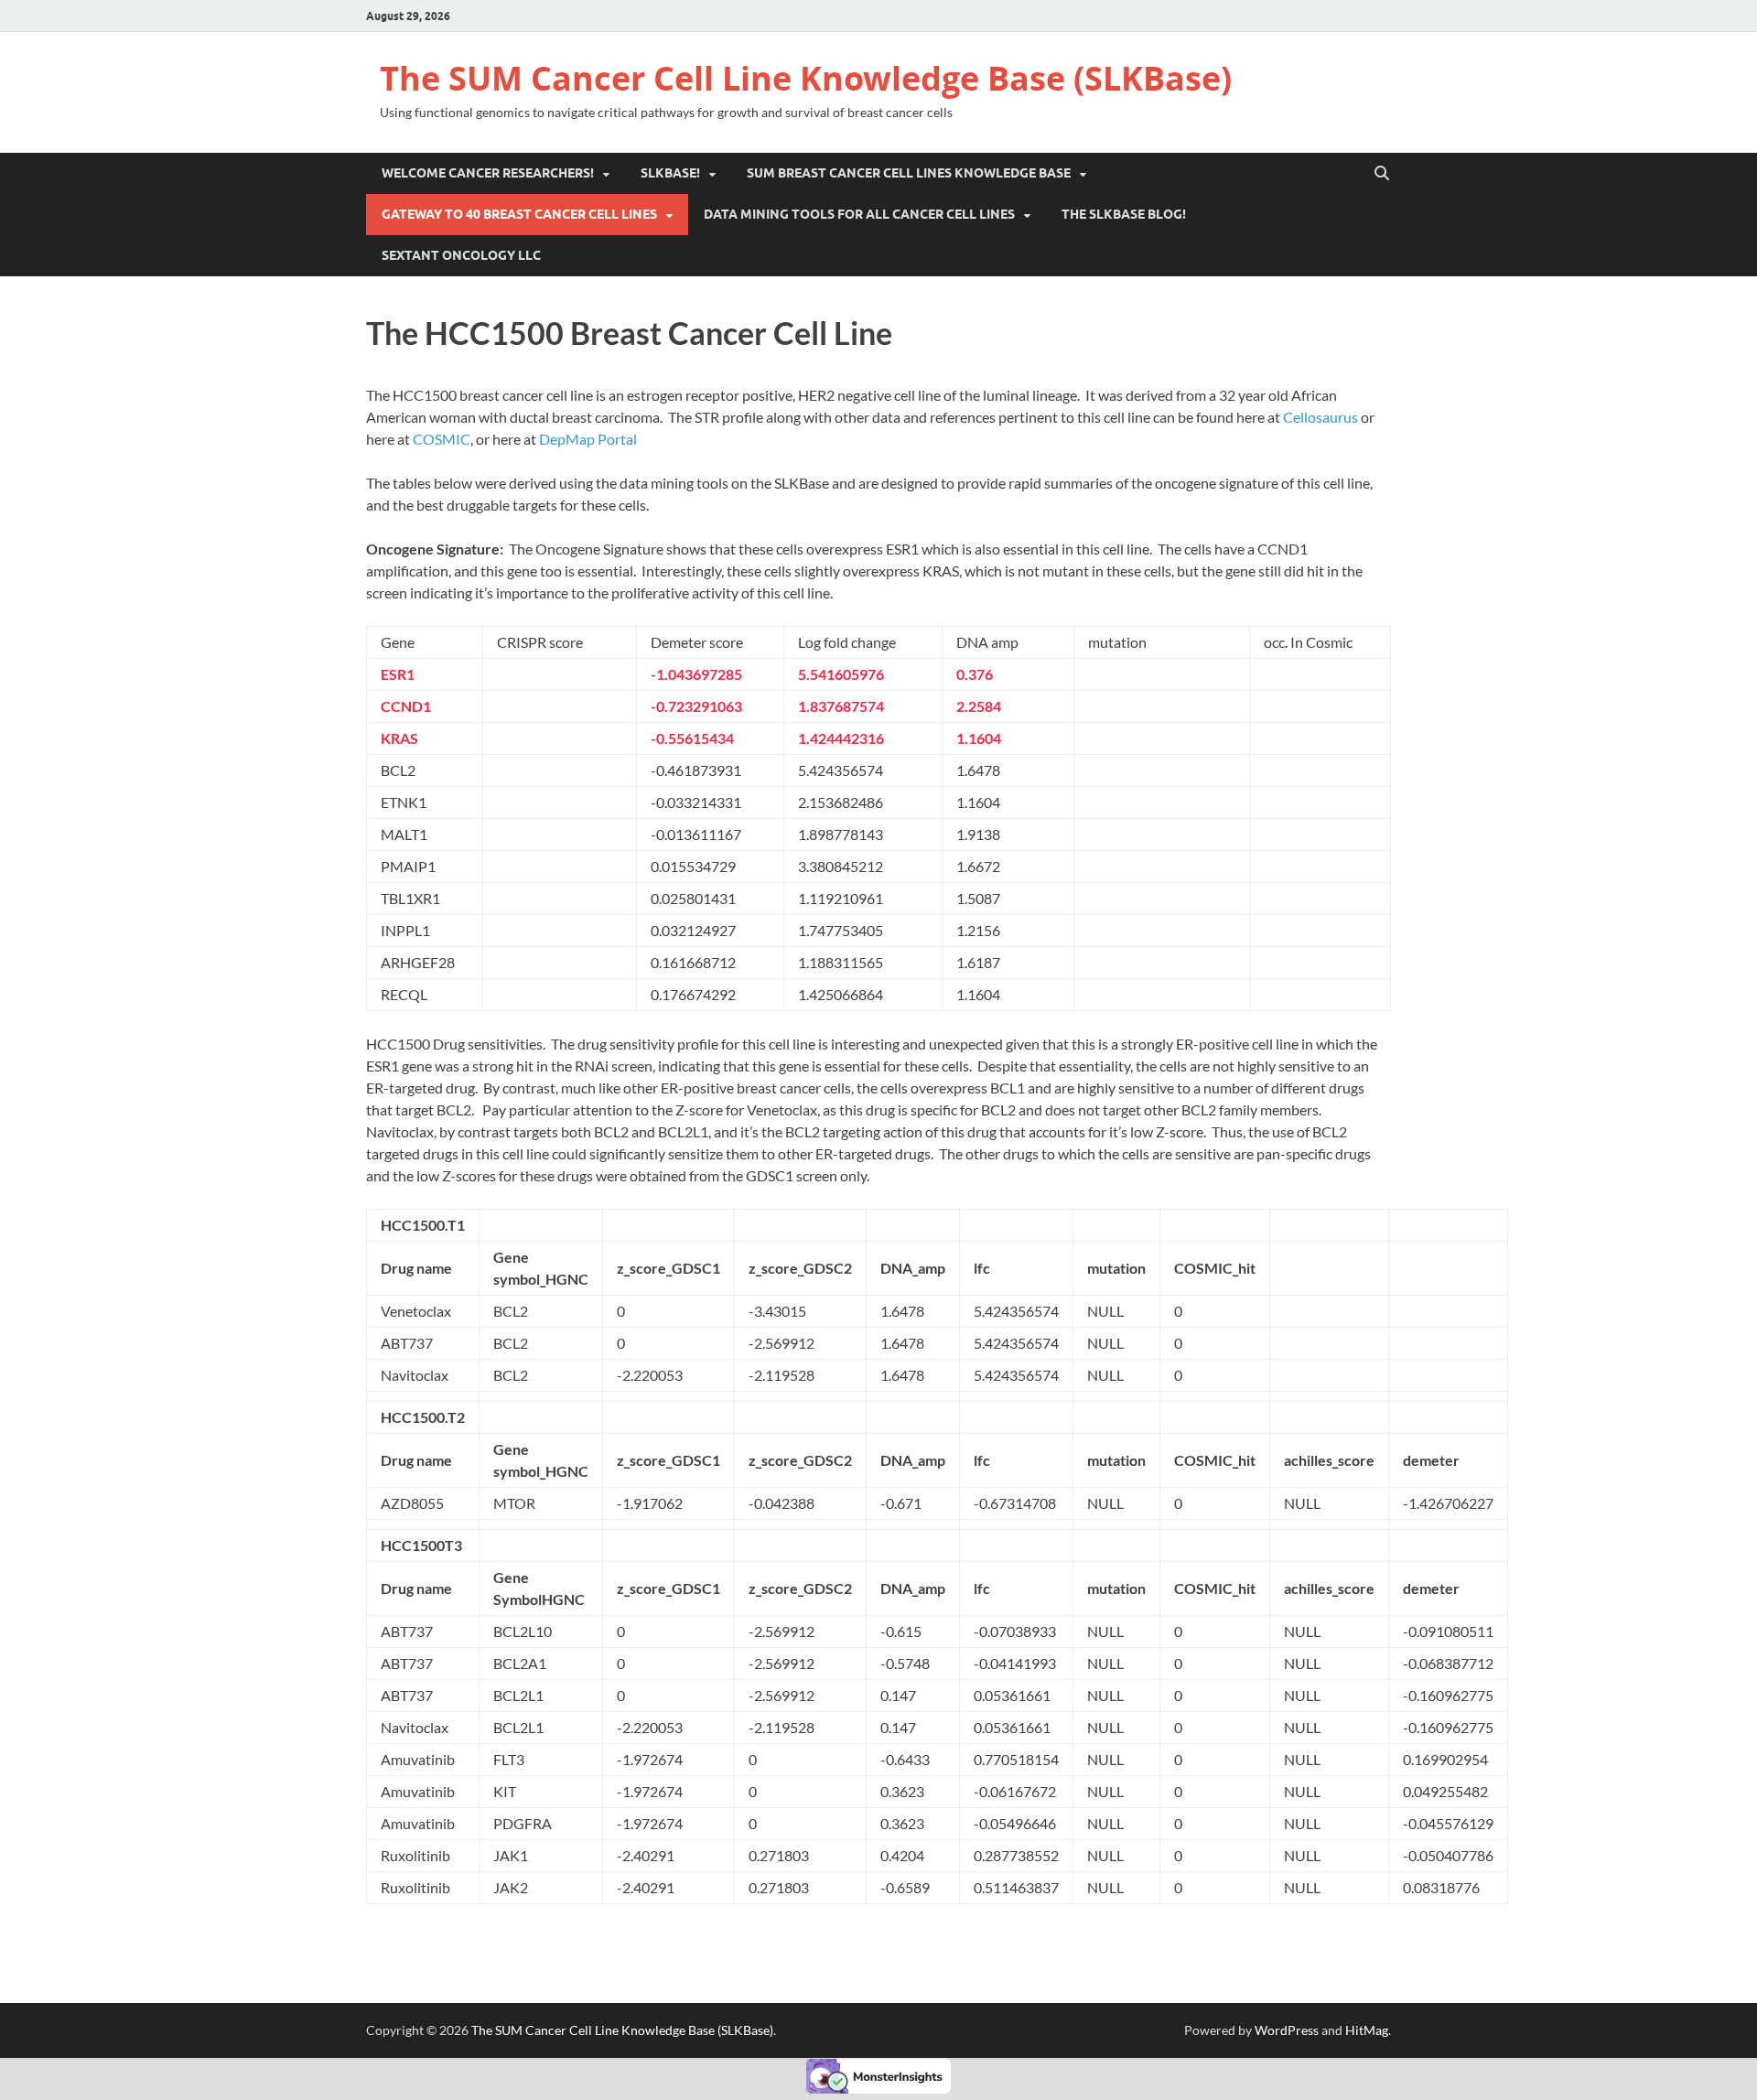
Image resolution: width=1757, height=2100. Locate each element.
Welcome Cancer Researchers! (488, 173)
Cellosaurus (1320, 417)
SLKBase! (670, 173)
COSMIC (442, 439)
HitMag (1367, 2030)
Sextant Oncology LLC (461, 255)
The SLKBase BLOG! (1124, 214)
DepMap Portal (588, 439)
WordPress (1287, 2030)
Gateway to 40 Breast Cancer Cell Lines (519, 214)
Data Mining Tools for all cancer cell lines (859, 214)
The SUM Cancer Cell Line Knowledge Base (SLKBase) (806, 78)
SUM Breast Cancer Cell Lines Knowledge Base (909, 173)
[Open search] (1382, 174)
